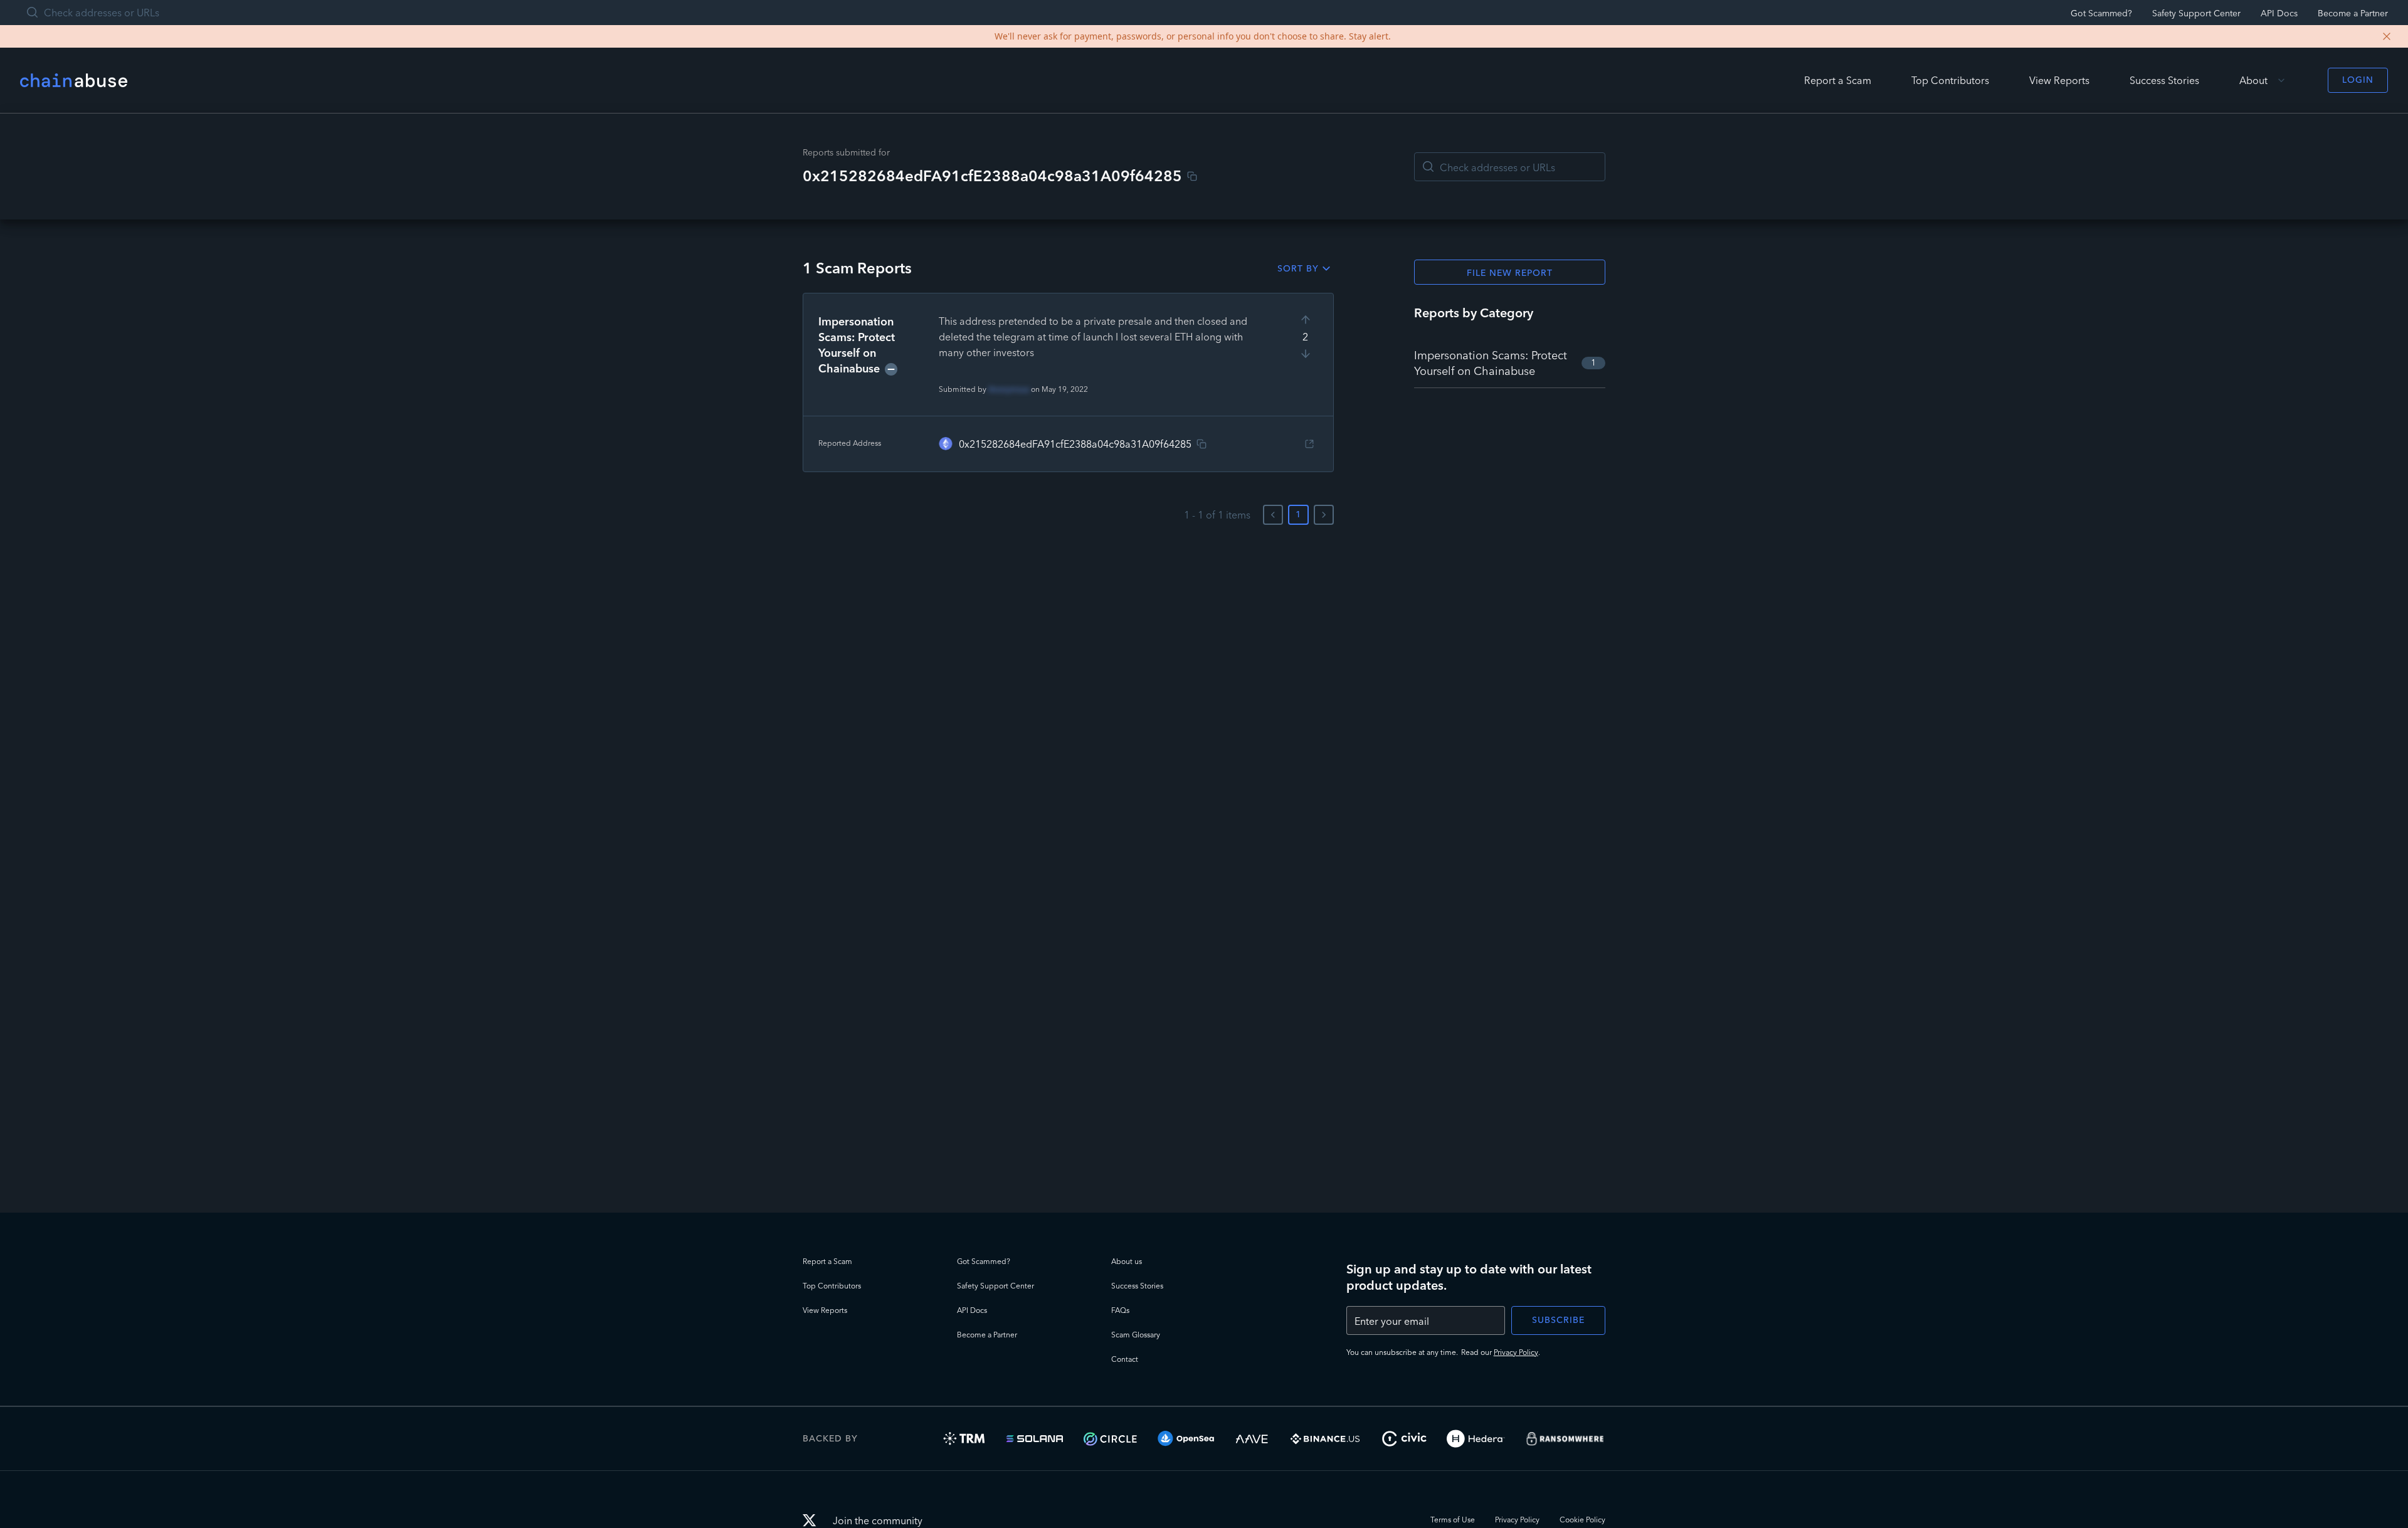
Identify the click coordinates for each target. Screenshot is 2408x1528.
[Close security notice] (2387, 36)
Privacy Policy (1516, 1352)
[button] (1068, 382)
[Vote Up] (1306, 320)
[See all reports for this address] (1309, 444)
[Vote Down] (1306, 354)
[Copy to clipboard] (1192, 176)
